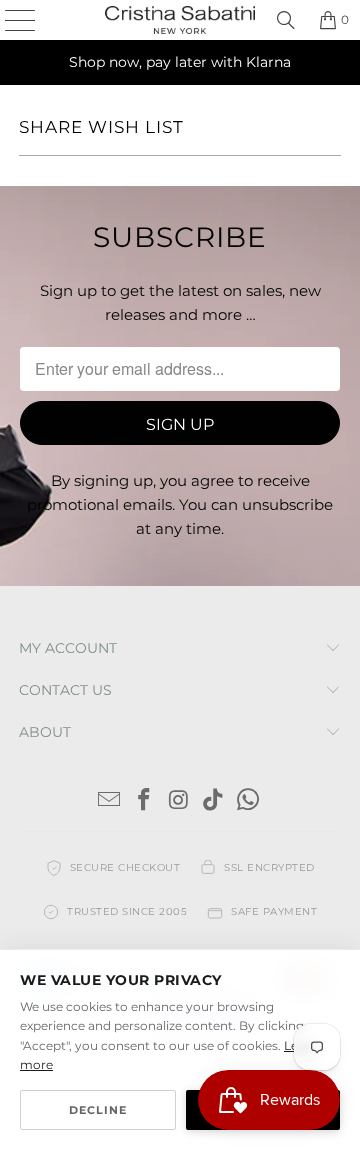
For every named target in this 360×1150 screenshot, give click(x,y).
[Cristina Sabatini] (180, 20)
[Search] (286, 20)
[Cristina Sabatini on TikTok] (214, 801)
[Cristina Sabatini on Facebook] (144, 801)
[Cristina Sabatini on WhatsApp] (249, 801)
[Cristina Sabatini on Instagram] (179, 801)
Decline (98, 1110)
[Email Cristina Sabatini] (110, 801)
